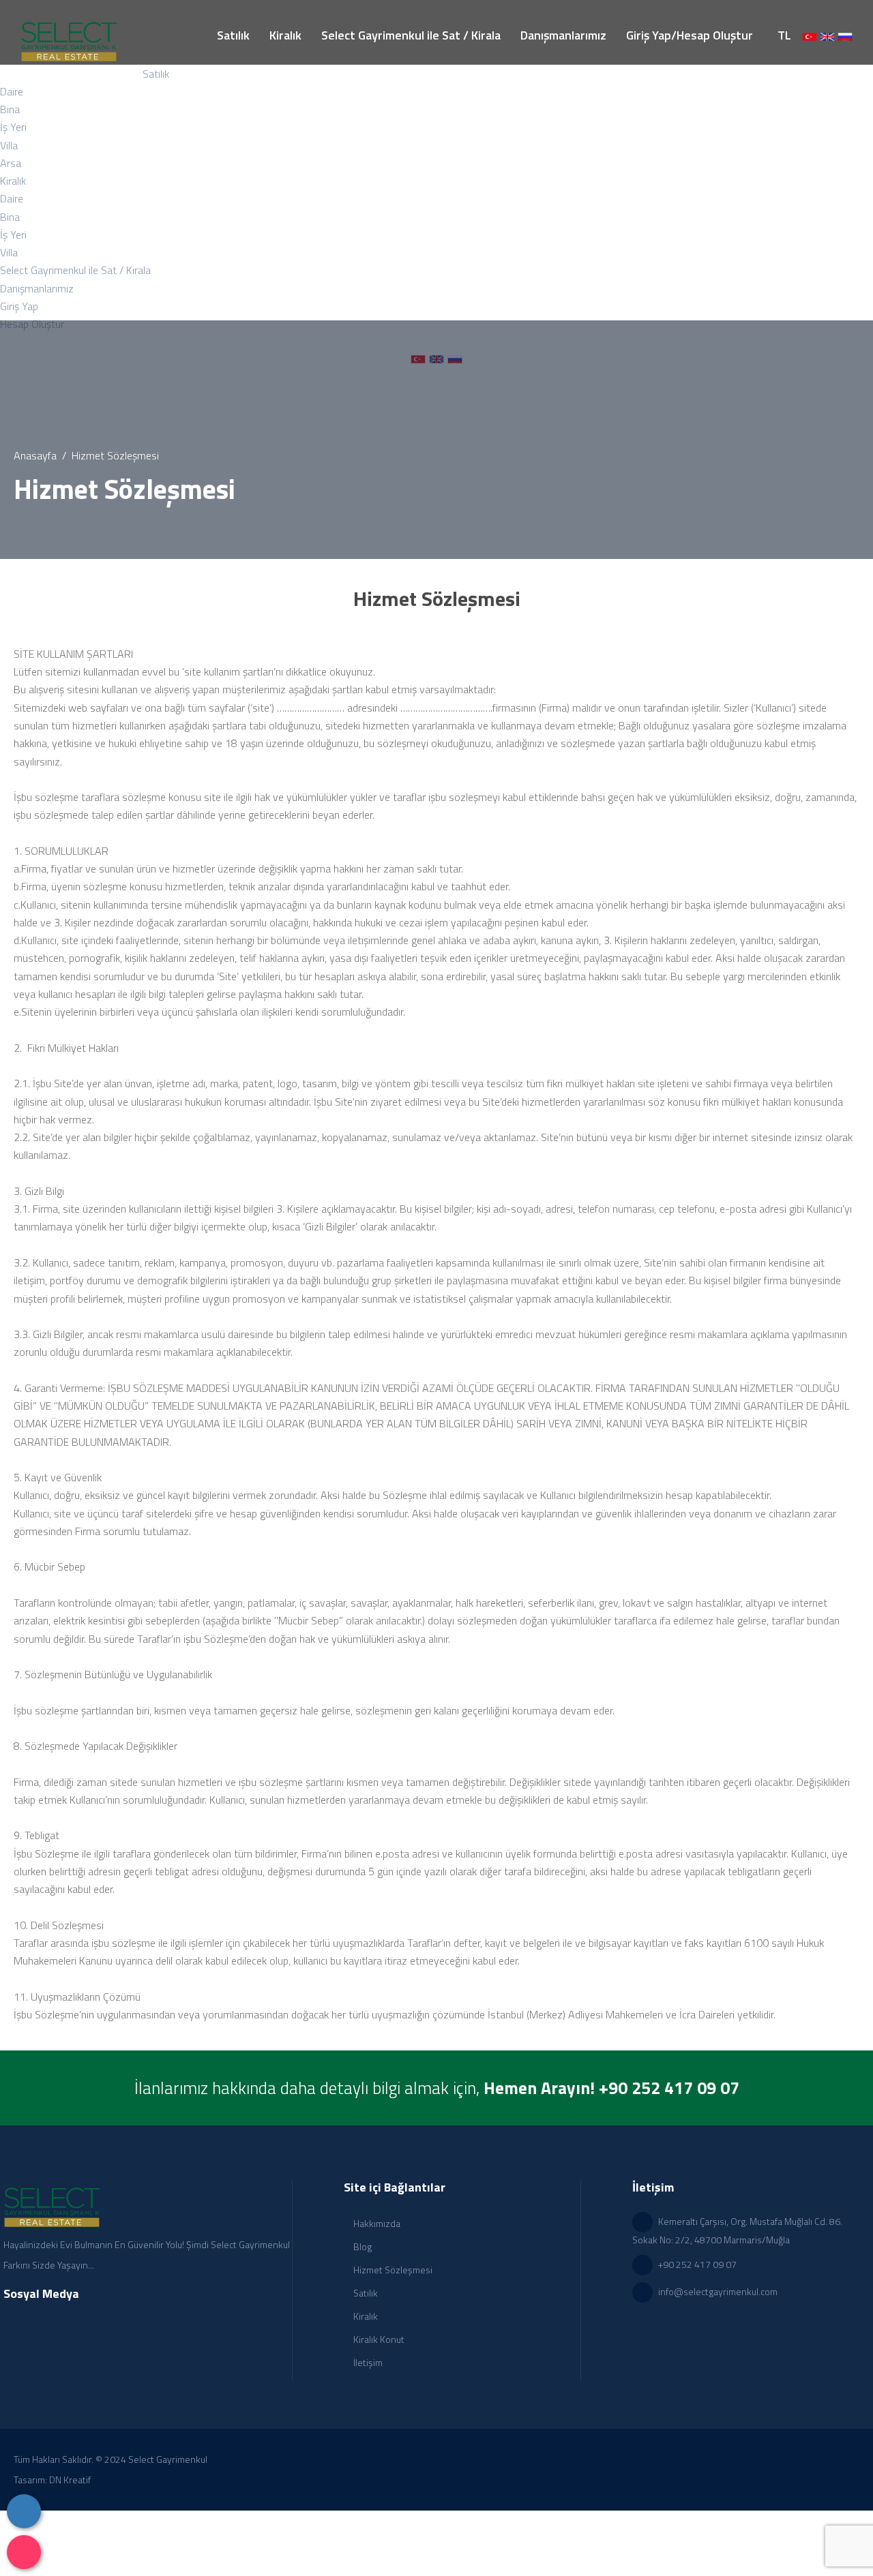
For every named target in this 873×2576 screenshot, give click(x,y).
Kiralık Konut (378, 2339)
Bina (10, 109)
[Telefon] (24, 2511)
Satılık (365, 2293)
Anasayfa (35, 455)
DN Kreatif (70, 2480)
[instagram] (24, 2552)
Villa (9, 145)
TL (784, 35)
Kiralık (365, 2316)
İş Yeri (13, 127)
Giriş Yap (19, 306)
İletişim (367, 2362)
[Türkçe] (810, 35)
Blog (361, 2246)
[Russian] (845, 35)
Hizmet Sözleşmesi (392, 2270)
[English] (827, 35)
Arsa (11, 163)
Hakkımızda (376, 2223)
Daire (12, 91)
